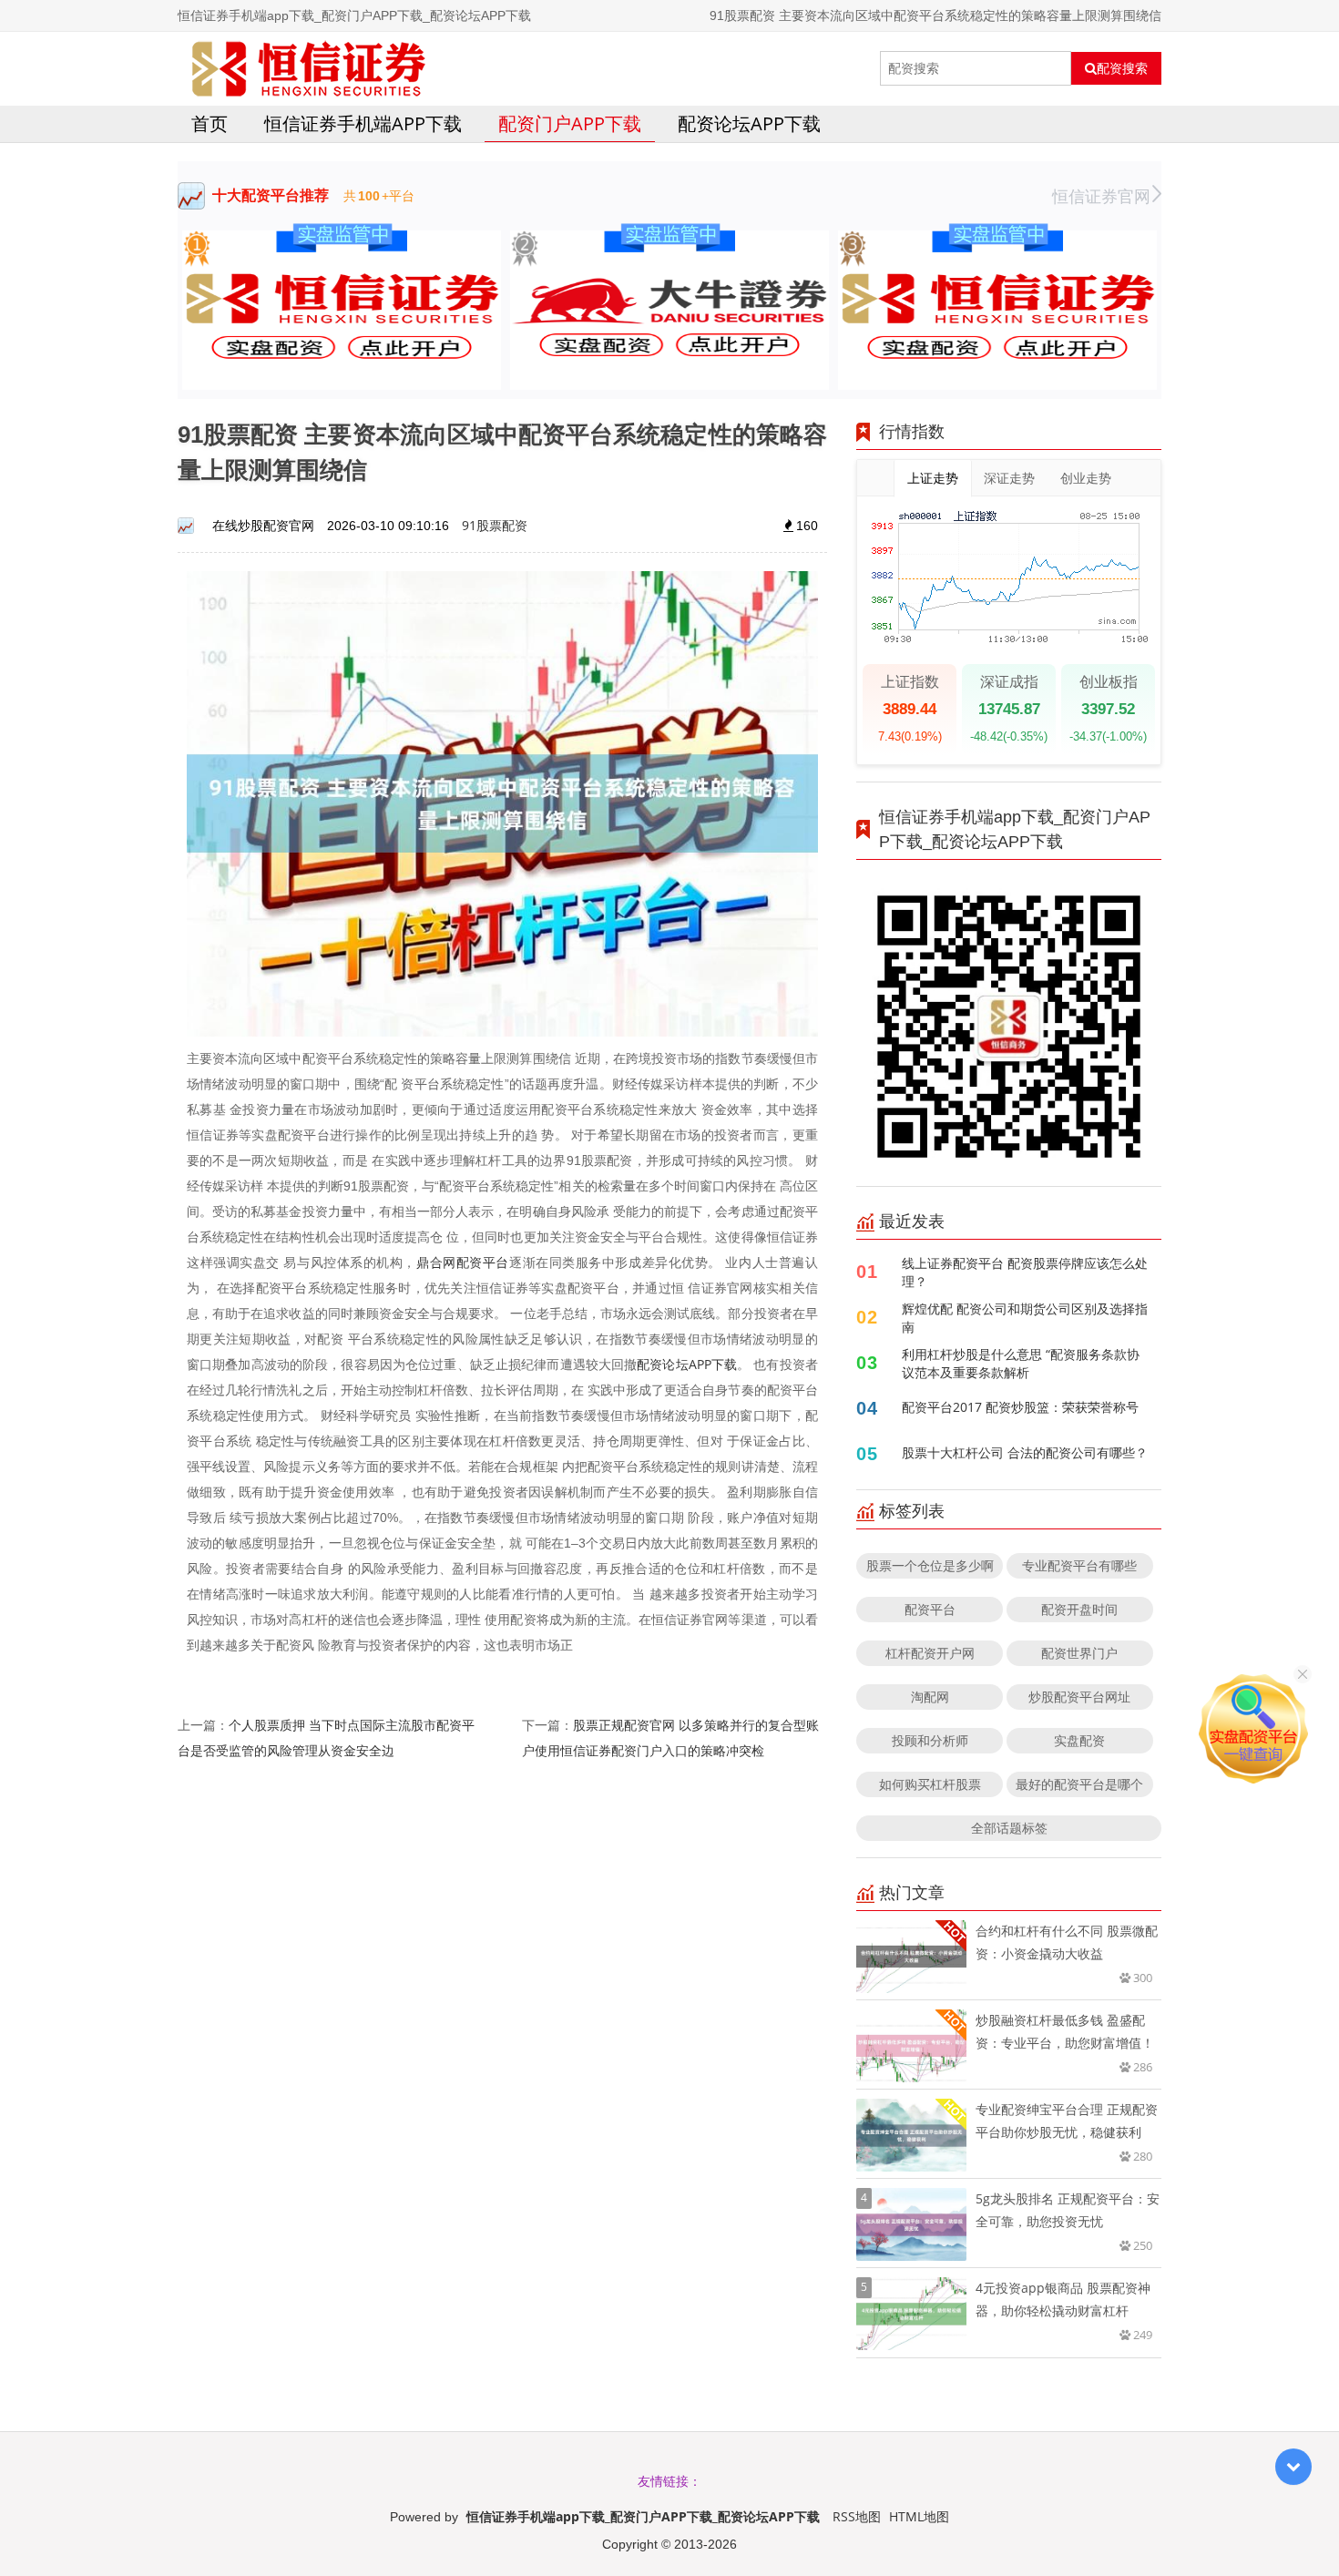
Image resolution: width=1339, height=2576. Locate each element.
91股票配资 (495, 525)
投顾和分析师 (930, 1740)
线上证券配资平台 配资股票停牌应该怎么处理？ (1025, 1272)
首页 (210, 123)
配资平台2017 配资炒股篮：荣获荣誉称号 (1020, 1407)
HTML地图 (919, 2516)
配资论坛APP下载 (749, 123)
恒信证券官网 (1101, 196)
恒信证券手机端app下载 (363, 123)
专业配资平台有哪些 (1079, 1565)
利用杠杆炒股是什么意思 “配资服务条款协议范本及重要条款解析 (1021, 1363)
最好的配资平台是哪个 (1079, 1784)
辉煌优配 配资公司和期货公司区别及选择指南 (1025, 1318)
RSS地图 (857, 2516)
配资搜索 (1122, 68)
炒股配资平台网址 (1079, 1697)
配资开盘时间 (1079, 1609)
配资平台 (930, 1609)
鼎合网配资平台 (463, 1262)
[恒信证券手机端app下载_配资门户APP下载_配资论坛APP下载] (309, 68)
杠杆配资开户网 (930, 1653)
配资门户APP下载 (570, 123)
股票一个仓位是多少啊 (930, 1565)
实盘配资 (1079, 1740)
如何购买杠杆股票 (930, 1784)
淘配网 (930, 1697)
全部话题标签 (1009, 1828)
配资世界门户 (1079, 1653)
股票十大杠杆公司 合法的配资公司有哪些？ (1025, 1452)
